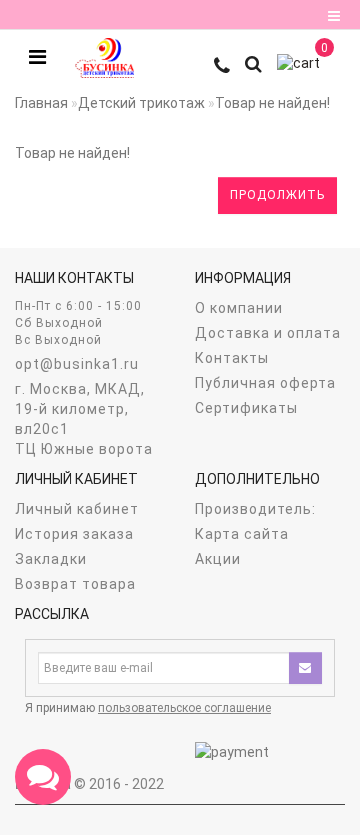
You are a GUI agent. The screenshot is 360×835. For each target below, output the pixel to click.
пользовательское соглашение (184, 708)
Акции (218, 559)
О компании (239, 308)
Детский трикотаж (141, 103)
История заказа (74, 534)
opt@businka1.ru (77, 364)
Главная (41, 103)
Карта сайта (242, 534)
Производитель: (255, 509)
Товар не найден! (272, 103)
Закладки (51, 559)
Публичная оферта (265, 383)
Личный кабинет (77, 509)
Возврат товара (75, 584)
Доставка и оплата (268, 333)
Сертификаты (246, 408)
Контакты (232, 358)
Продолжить (277, 195)
